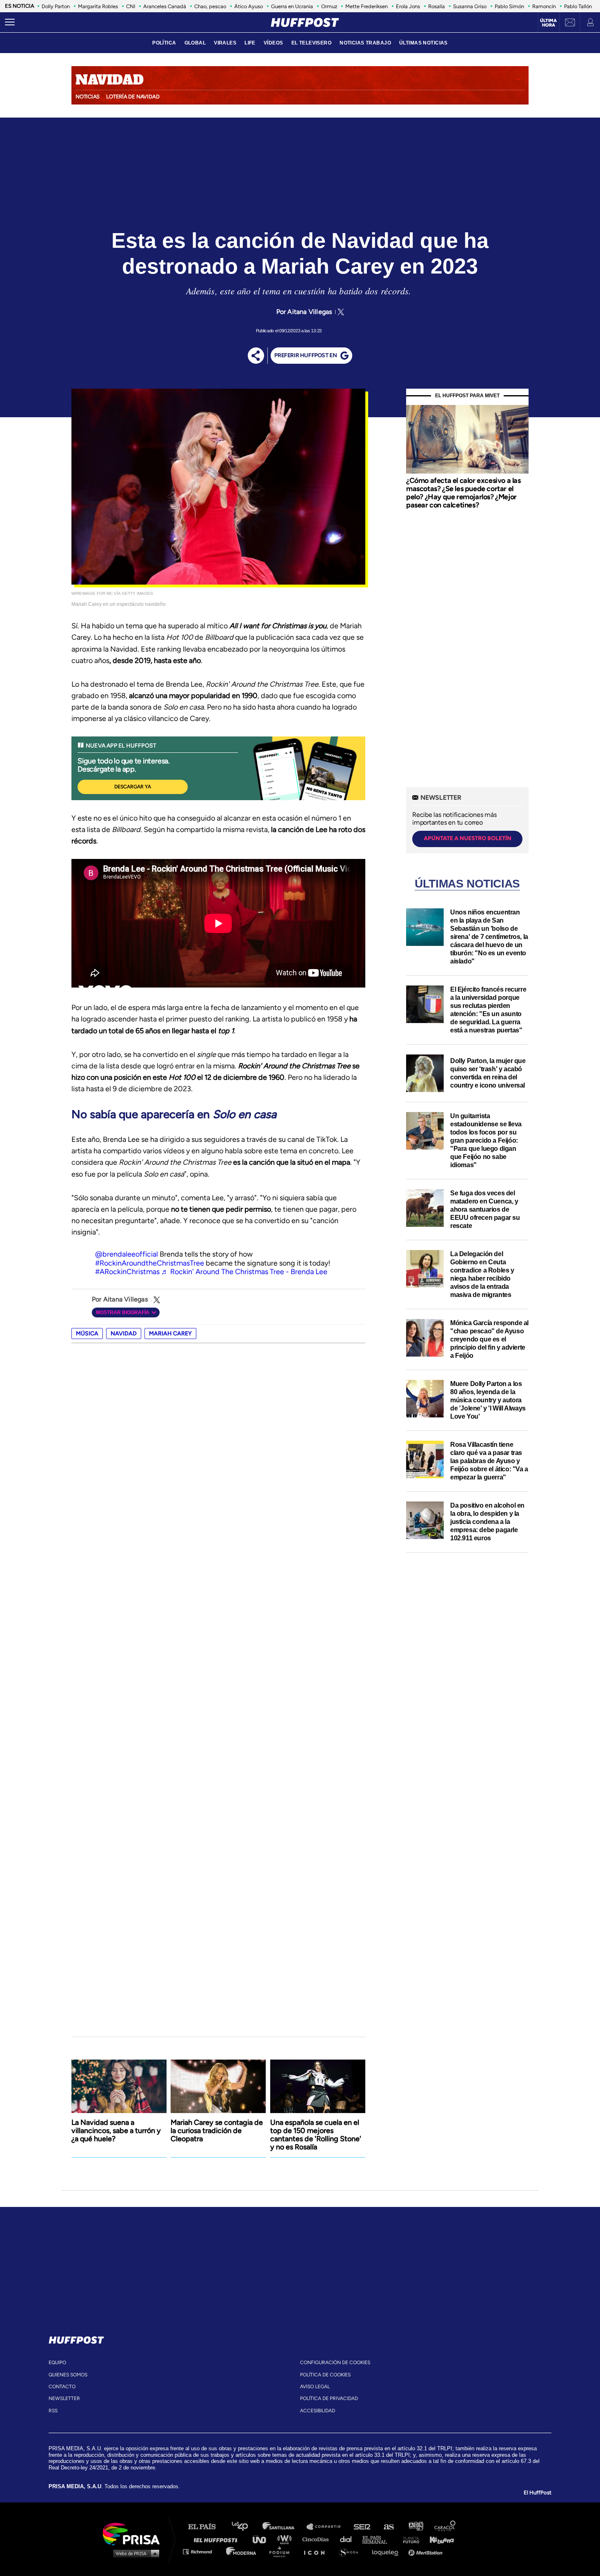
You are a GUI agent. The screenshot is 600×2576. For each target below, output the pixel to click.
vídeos (273, 43)
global (195, 43)
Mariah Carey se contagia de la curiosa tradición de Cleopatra (217, 2131)
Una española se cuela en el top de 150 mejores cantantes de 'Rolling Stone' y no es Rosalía (316, 2135)
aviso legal (315, 2387)
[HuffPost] (76, 2338)
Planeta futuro (409, 2539)
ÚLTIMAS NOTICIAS (423, 43)
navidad (124, 1334)
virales (225, 43)
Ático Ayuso (249, 6)
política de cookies (325, 2375)
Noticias (88, 97)
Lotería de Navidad (133, 97)
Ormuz (329, 6)
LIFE (250, 43)
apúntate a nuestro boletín (468, 838)
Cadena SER (362, 2527)
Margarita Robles (98, 6)
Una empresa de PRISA (134, 2533)
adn (415, 2527)
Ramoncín (544, 6)
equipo (57, 2362)
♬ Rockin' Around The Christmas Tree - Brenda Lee (244, 1272)
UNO (263, 2539)
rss (53, 2411)
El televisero (312, 43)
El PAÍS (207, 2527)
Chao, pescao (210, 6)
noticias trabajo (365, 43)
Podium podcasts (282, 2551)
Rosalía (437, 6)
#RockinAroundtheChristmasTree (150, 1263)
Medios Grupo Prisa (134, 2553)
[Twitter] (340, 312)
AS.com (388, 2527)
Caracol (445, 2527)
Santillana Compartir (327, 2527)
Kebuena (438, 2539)
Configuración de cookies (335, 2362)
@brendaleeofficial (127, 1254)
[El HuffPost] (305, 22)
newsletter (64, 2398)
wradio (286, 2539)
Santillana (284, 2527)
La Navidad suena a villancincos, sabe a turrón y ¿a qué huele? (116, 2131)
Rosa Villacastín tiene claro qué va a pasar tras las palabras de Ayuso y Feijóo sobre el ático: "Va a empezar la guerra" (489, 1461)
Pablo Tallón (578, 6)
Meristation (427, 2551)
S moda (351, 2551)
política (164, 43)
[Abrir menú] (10, 22)
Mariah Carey (170, 1334)
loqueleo (387, 2551)
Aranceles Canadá (165, 6)
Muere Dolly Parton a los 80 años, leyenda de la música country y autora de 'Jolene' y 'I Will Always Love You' (488, 1400)
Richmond (202, 2551)
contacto (62, 2387)
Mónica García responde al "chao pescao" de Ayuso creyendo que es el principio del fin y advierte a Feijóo (489, 1339)
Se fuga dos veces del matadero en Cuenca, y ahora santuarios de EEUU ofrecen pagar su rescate (485, 1209)
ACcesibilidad (318, 2411)
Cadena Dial (349, 2539)
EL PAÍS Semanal (379, 2539)
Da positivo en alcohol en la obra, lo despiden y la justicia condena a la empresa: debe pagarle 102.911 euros (487, 1522)
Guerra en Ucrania (292, 6)
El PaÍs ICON (317, 2551)
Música (87, 1334)
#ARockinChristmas (127, 1272)
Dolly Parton (56, 6)
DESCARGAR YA (133, 787)
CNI (131, 6)
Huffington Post (218, 2539)
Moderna (242, 2551)
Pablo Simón (509, 6)
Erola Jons (408, 6)
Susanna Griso (470, 6)
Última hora (548, 23)
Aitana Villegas (310, 312)
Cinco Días (318, 2539)
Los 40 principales (246, 2527)
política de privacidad (329, 2398)
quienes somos (68, 2375)
